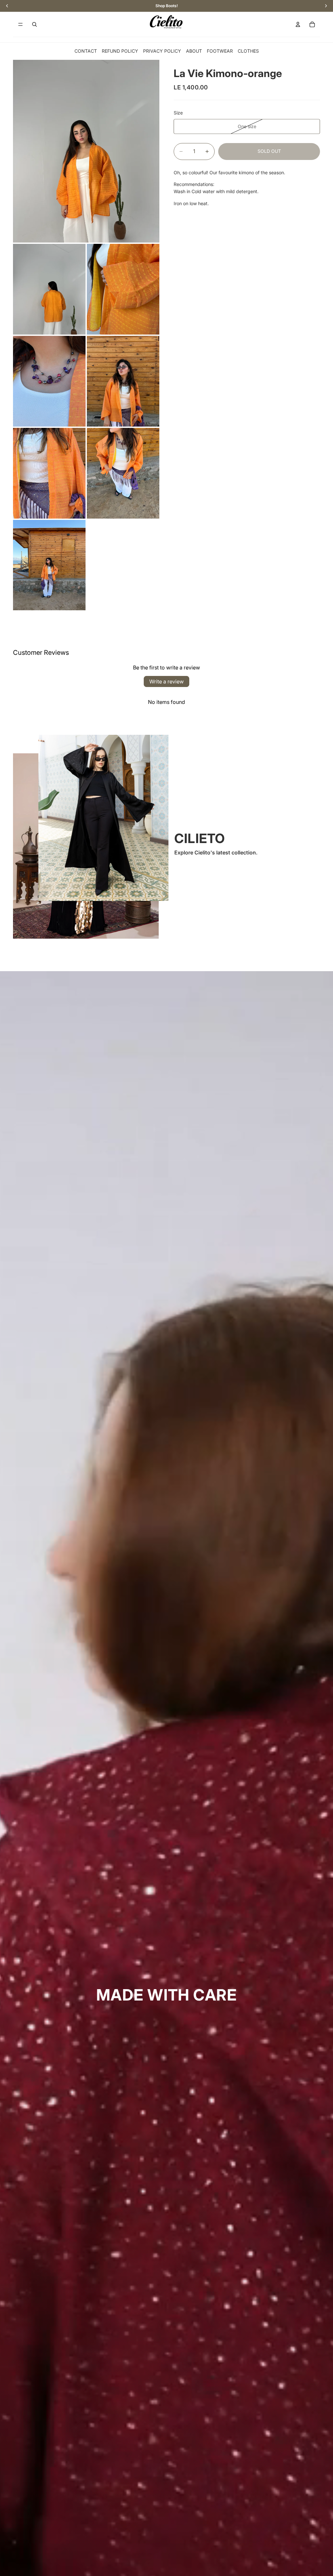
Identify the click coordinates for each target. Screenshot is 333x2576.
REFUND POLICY (120, 51)
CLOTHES (248, 51)
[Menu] (20, 24)
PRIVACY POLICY (162, 51)
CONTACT (86, 51)
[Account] (298, 24)
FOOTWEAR (220, 51)
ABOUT (194, 51)
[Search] (34, 24)
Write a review (166, 681)
